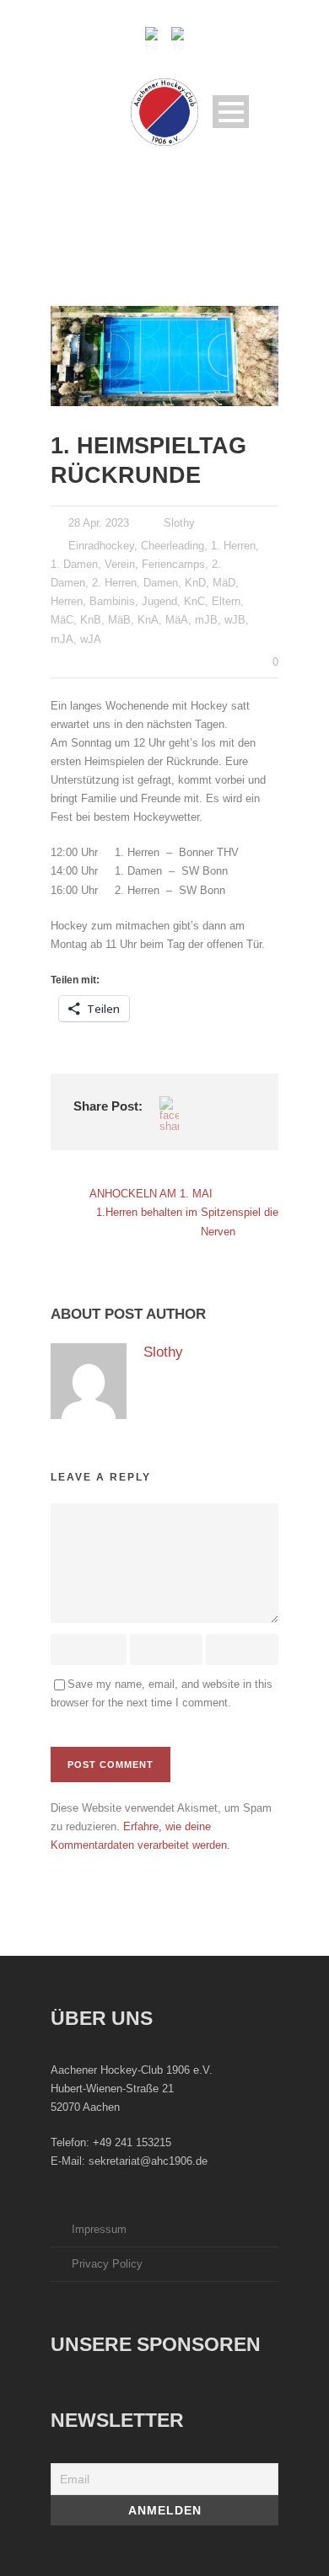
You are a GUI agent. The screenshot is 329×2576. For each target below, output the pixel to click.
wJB (235, 620)
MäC (62, 620)
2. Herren (114, 583)
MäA (177, 620)
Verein (120, 564)
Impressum (99, 2229)
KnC (194, 601)
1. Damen (74, 564)
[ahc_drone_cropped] (164, 356)
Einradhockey (101, 546)
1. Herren (233, 546)
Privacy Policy (107, 2264)
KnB (91, 620)
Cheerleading (173, 546)
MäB (119, 620)
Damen (161, 583)
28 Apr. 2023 (99, 523)
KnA (148, 620)
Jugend (159, 601)
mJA (62, 639)
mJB (206, 620)
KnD (195, 583)
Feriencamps (173, 564)
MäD (224, 583)
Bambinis (112, 601)
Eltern (226, 601)
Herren (67, 601)
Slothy (179, 523)
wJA (91, 639)
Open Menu (231, 112)
